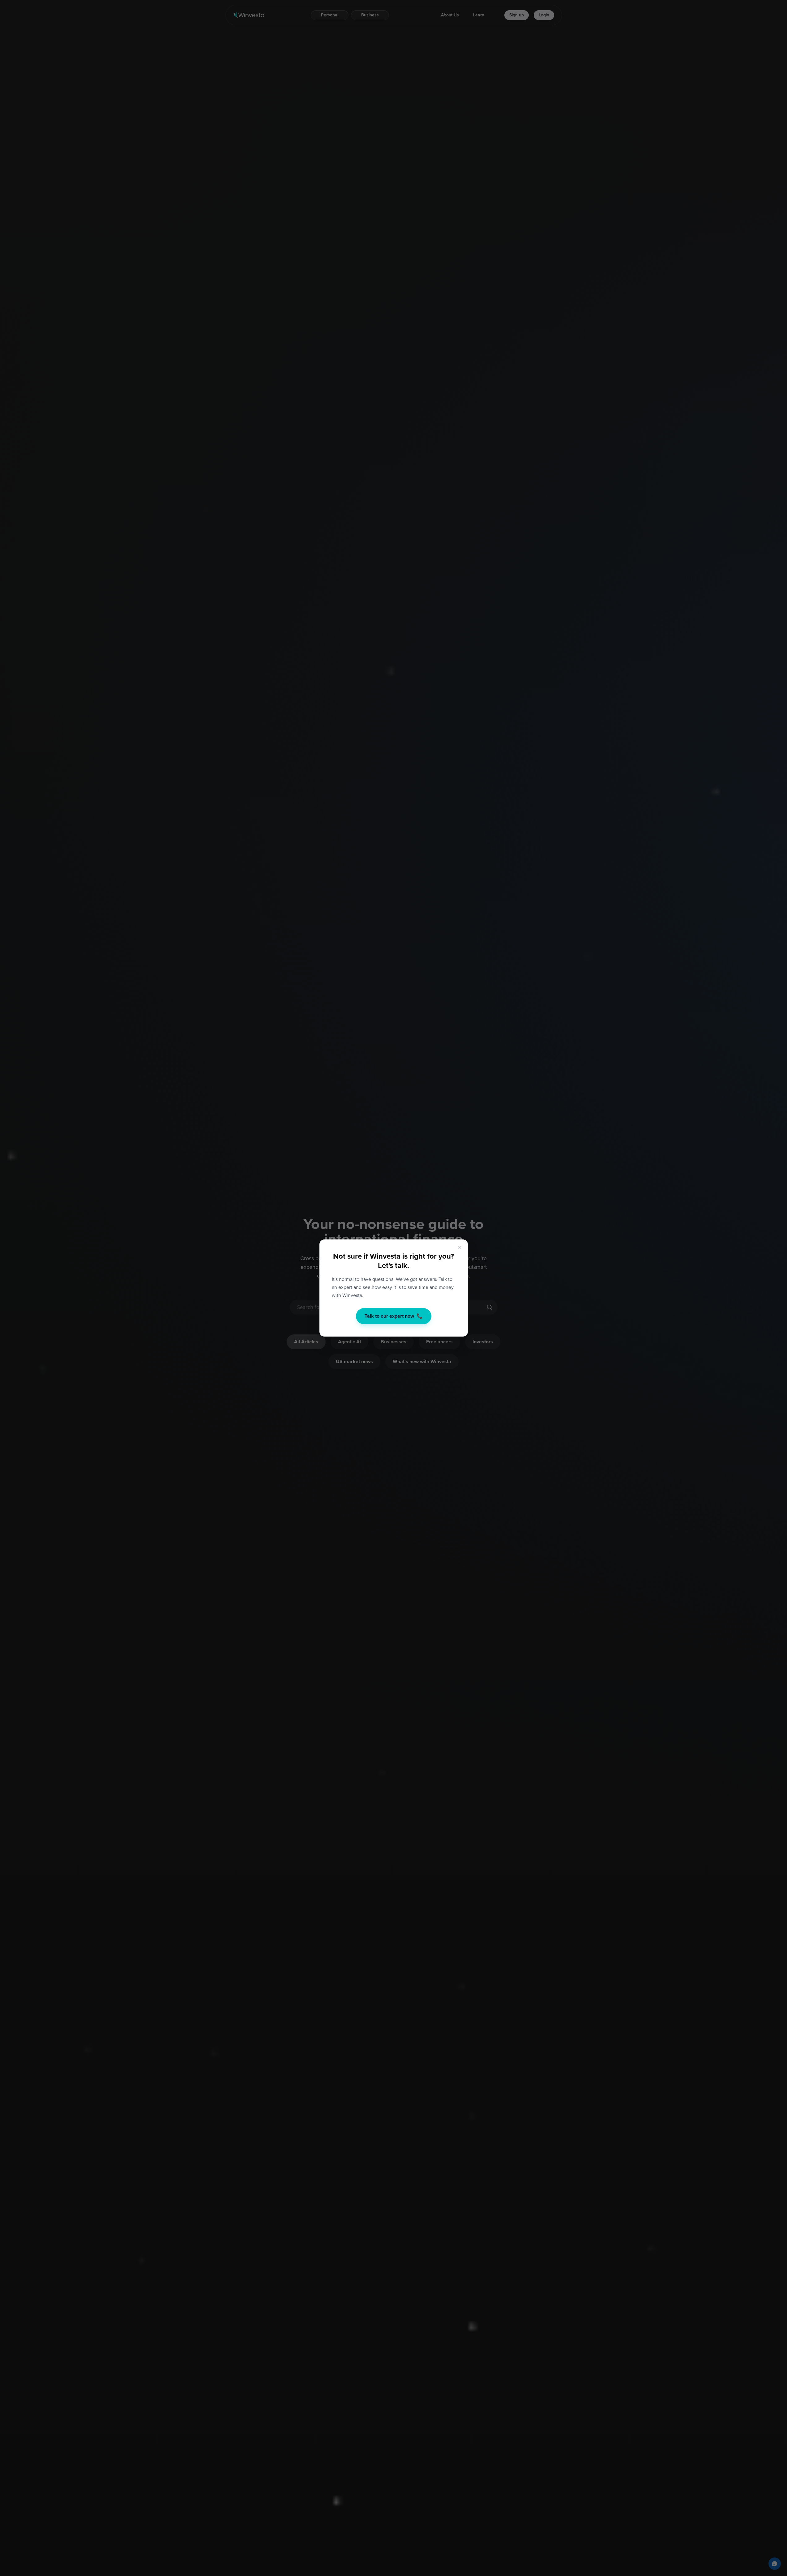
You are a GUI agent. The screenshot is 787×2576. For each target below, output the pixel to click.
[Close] (460, 1247)
